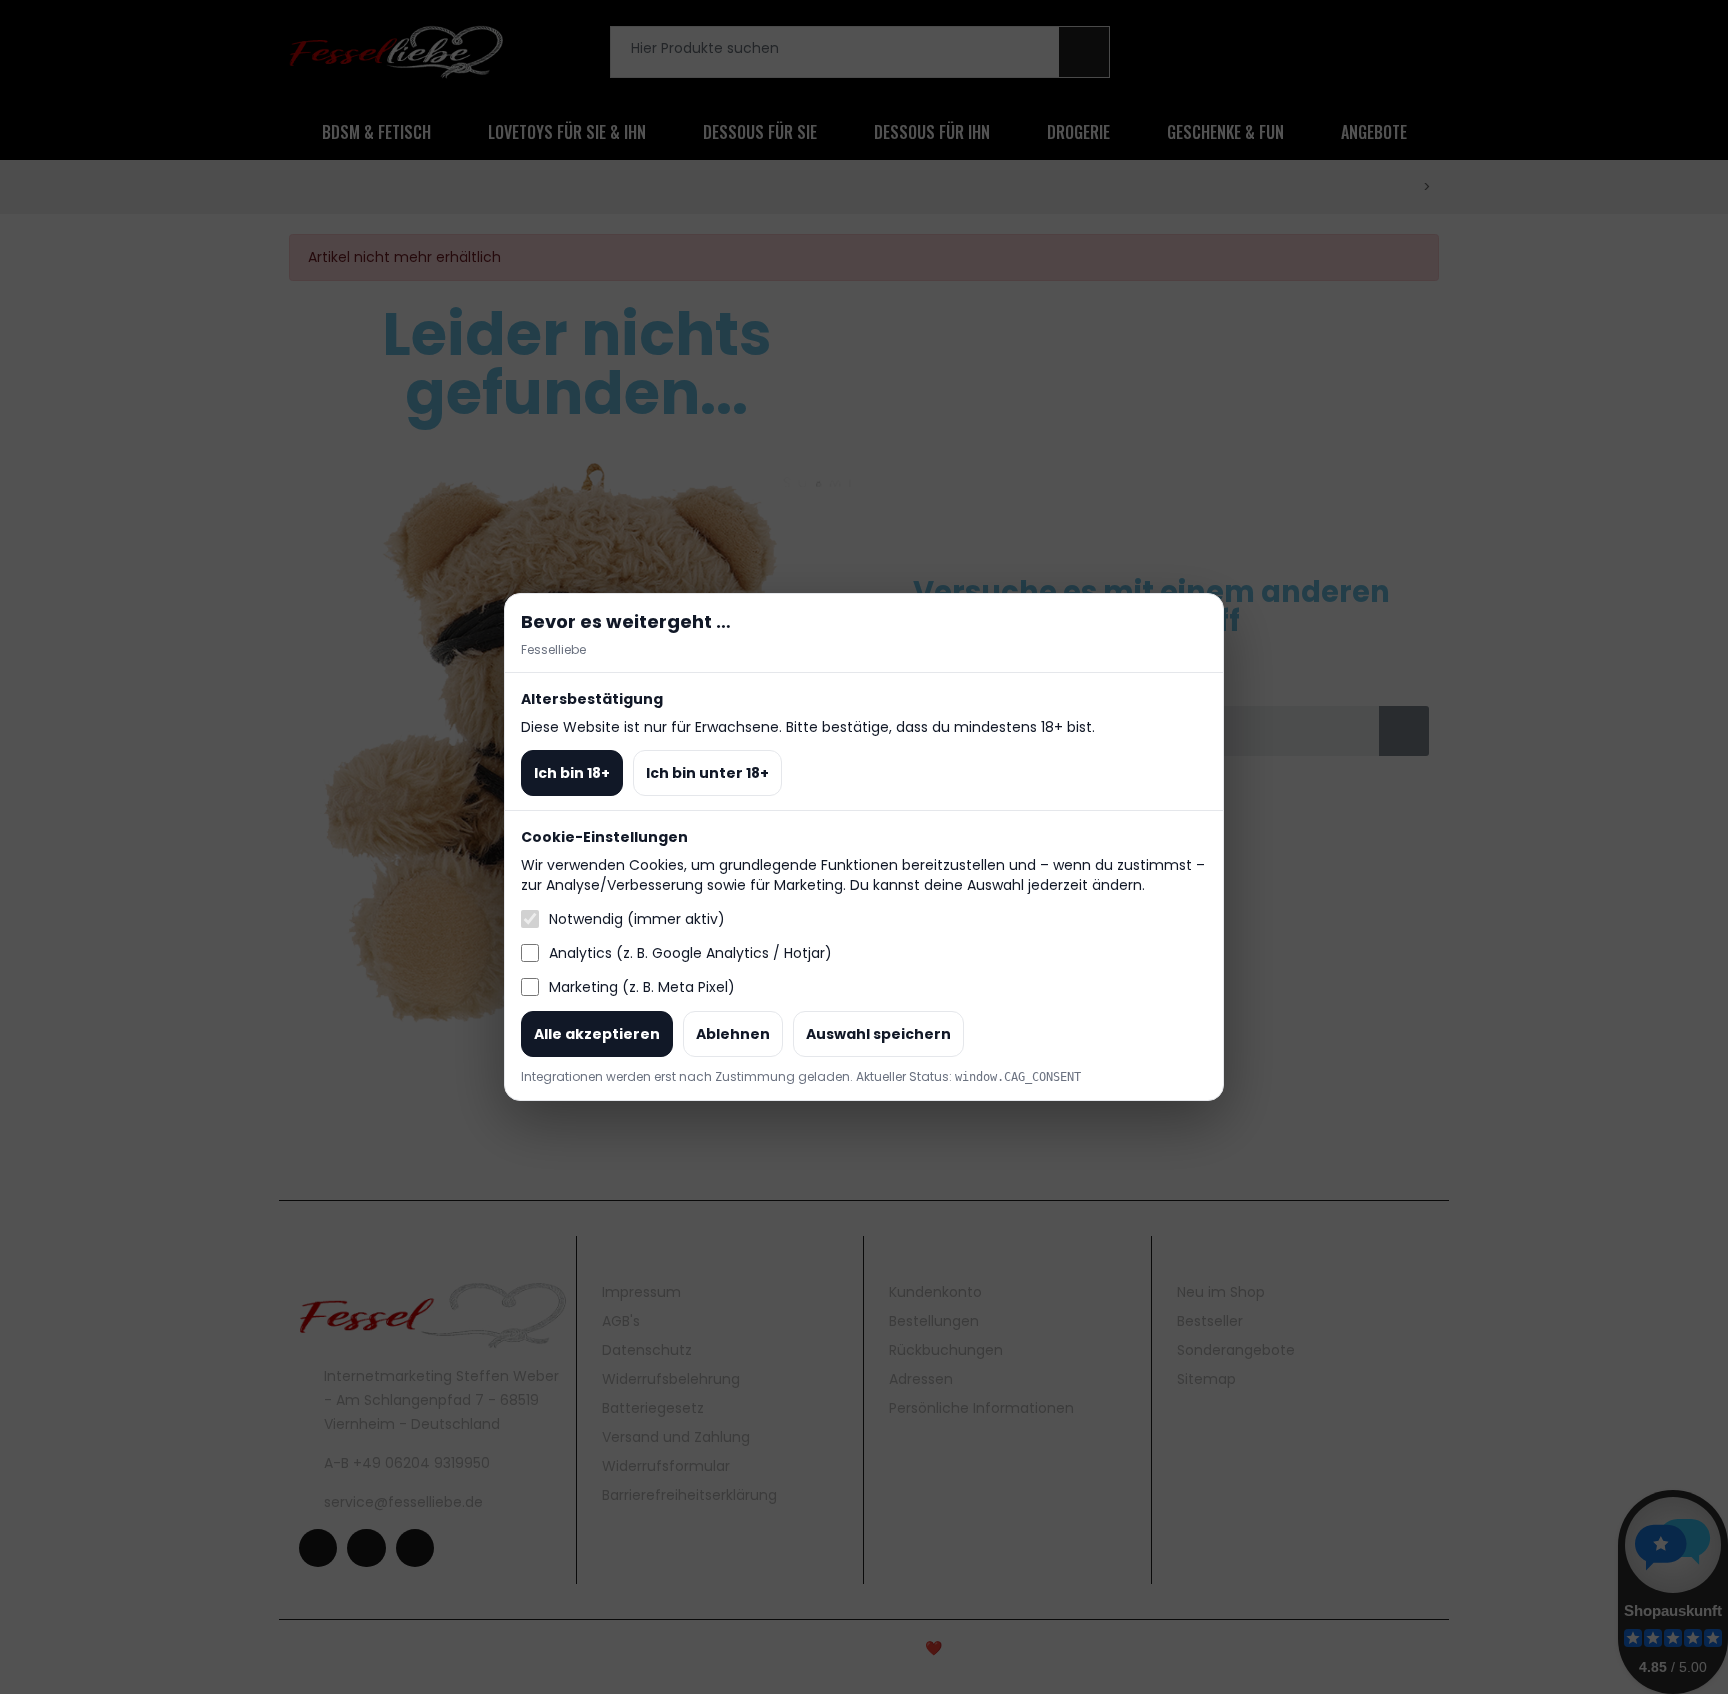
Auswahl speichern (878, 1034)
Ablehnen (733, 1034)
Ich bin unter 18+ (707, 773)
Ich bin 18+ (572, 773)
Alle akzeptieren (597, 1034)
